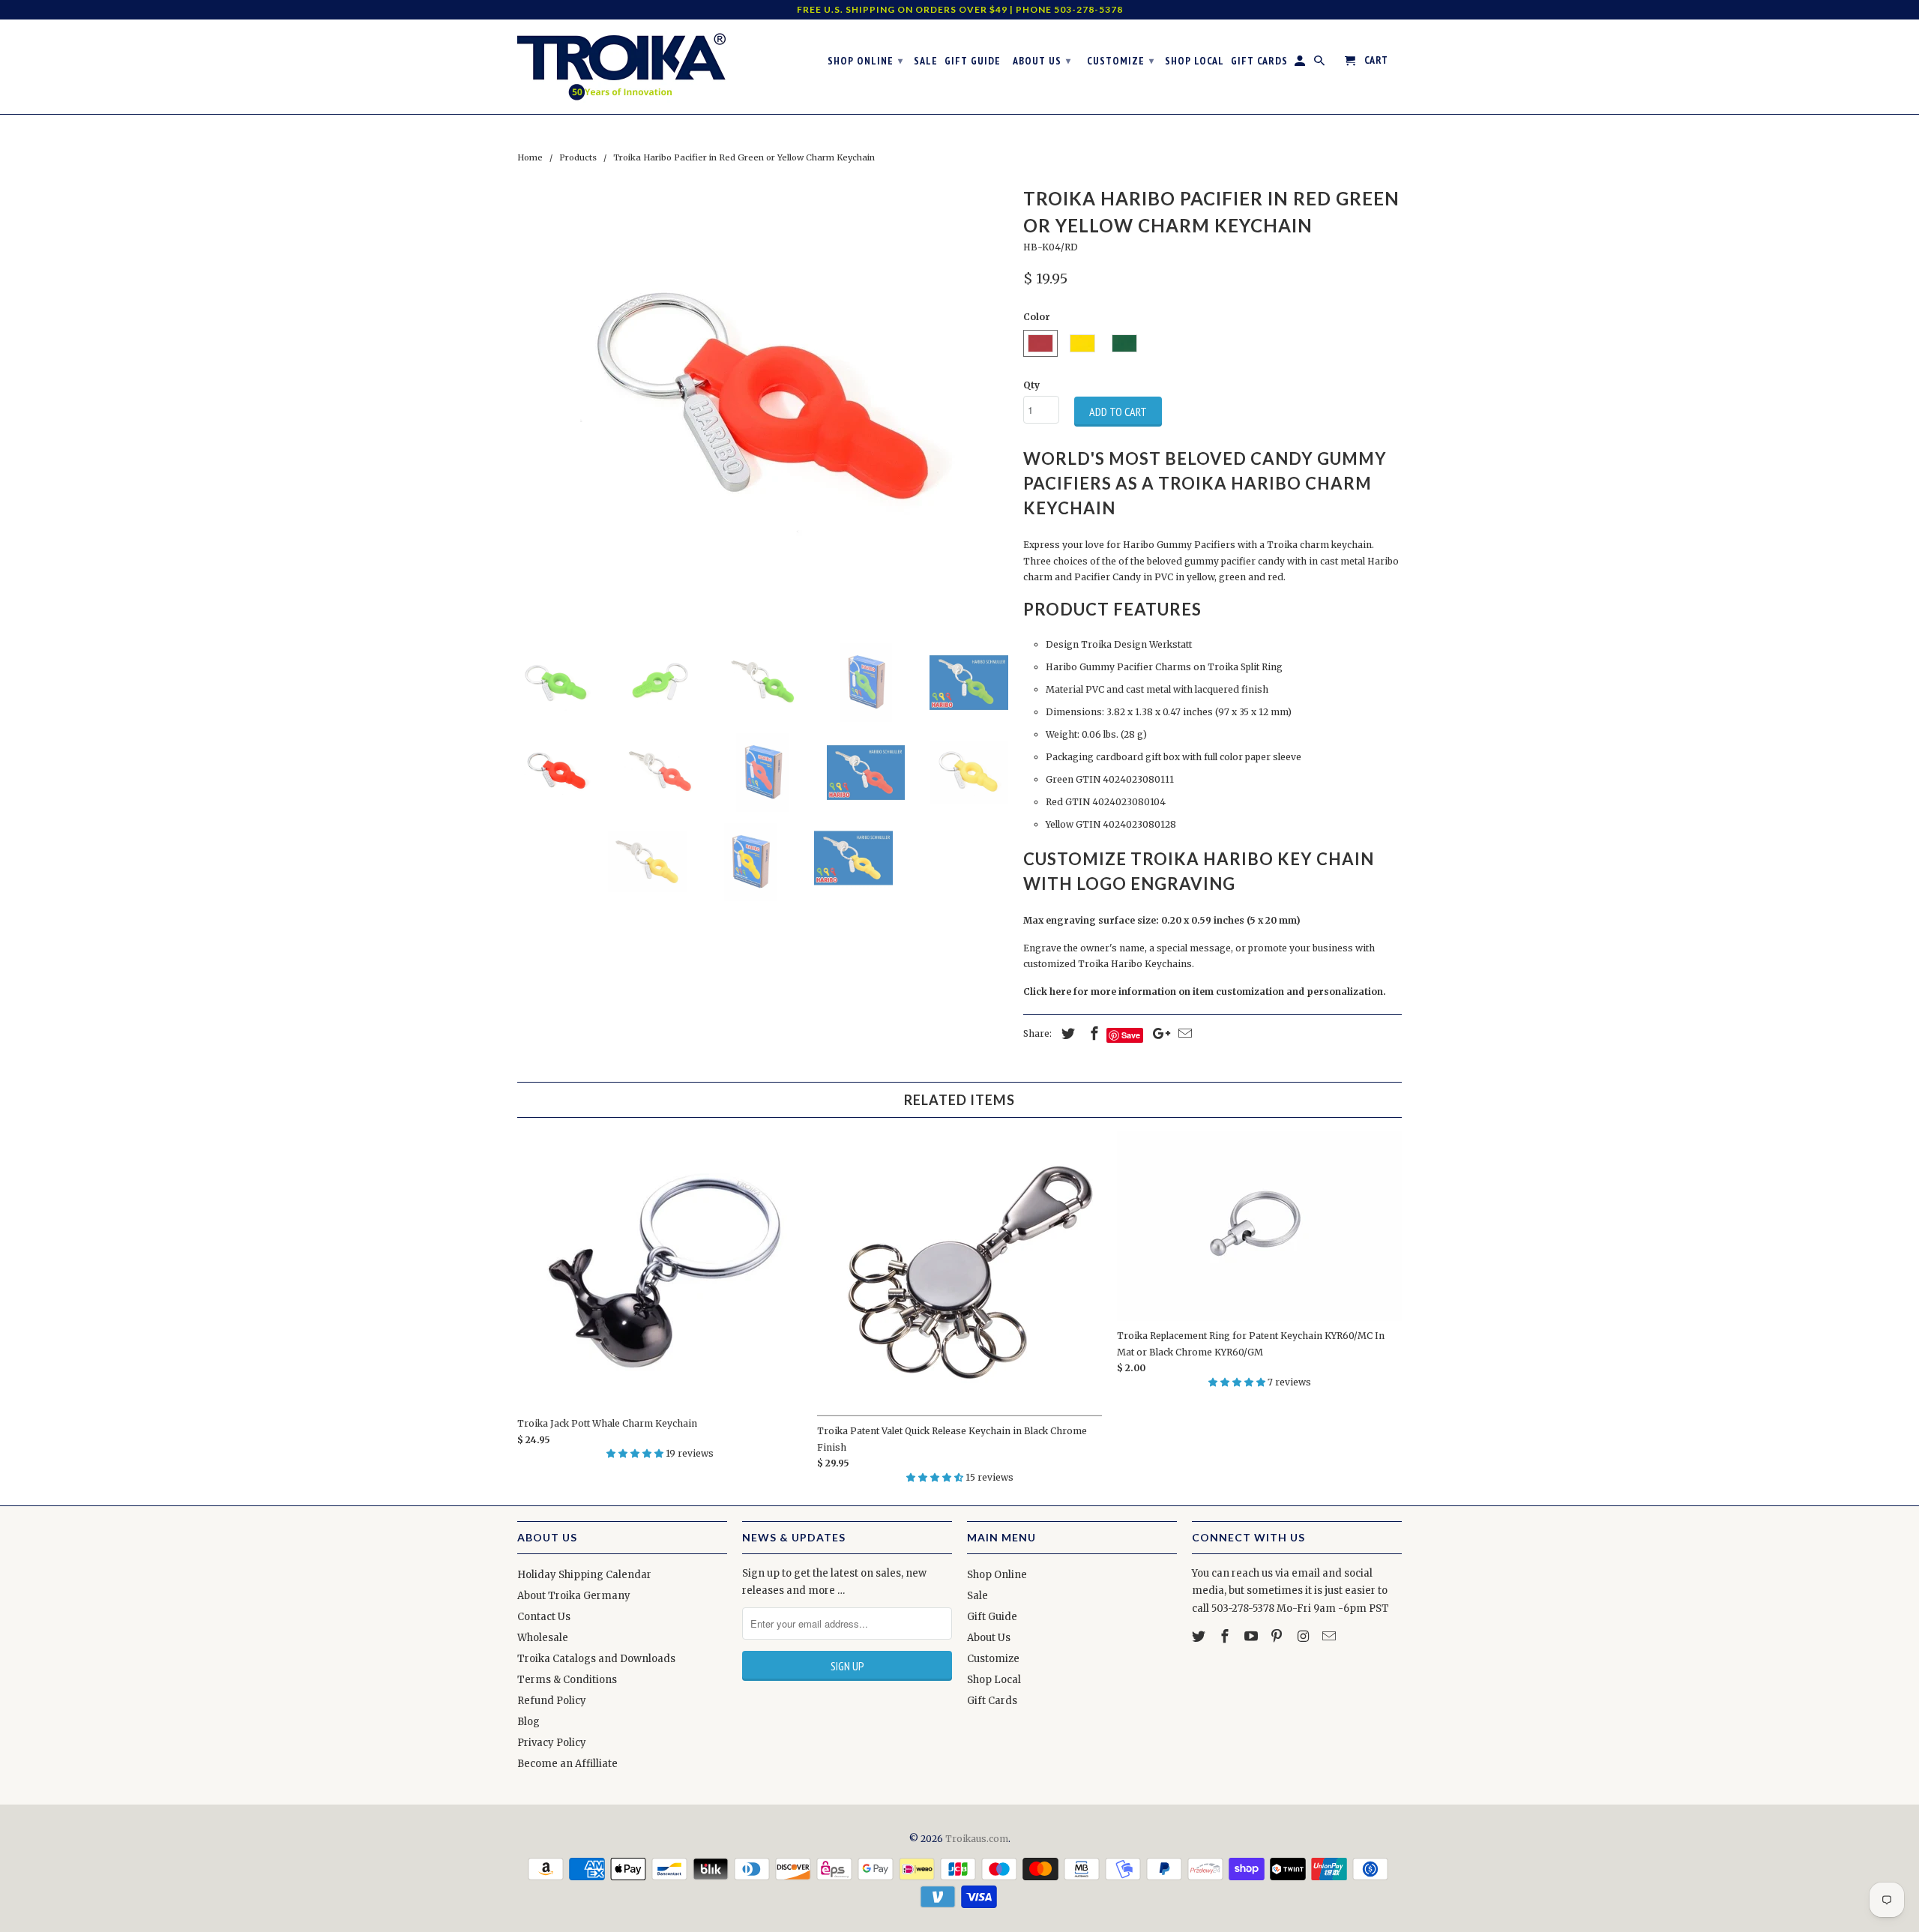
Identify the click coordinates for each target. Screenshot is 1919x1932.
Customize (993, 1659)
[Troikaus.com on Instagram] (1304, 1636)
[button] (636, 1453)
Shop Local (994, 1680)
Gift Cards (992, 1701)
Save (1131, 1035)
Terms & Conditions (567, 1680)
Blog (528, 1722)
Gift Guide (992, 1617)
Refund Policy (552, 1701)
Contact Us (544, 1617)
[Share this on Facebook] (1092, 1033)
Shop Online (997, 1575)
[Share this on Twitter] (1066, 1033)
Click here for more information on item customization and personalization (1203, 991)
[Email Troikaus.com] (1331, 1636)
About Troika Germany (574, 1596)
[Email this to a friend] (1183, 1033)
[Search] (1320, 64)
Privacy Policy (552, 1743)
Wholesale (543, 1638)
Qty (1031, 385)
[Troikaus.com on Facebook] (1226, 1636)
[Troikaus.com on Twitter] (1200, 1636)
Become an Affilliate (567, 1764)
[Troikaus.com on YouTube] (1253, 1636)
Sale (977, 1596)
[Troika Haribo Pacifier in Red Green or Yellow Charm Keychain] (763, 407)
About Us (989, 1638)
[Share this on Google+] (1157, 1033)
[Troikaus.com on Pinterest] (1278, 1636)
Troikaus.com (977, 1839)
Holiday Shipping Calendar (584, 1575)
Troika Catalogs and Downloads (596, 1659)
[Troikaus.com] (622, 67)
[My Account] (1301, 64)
